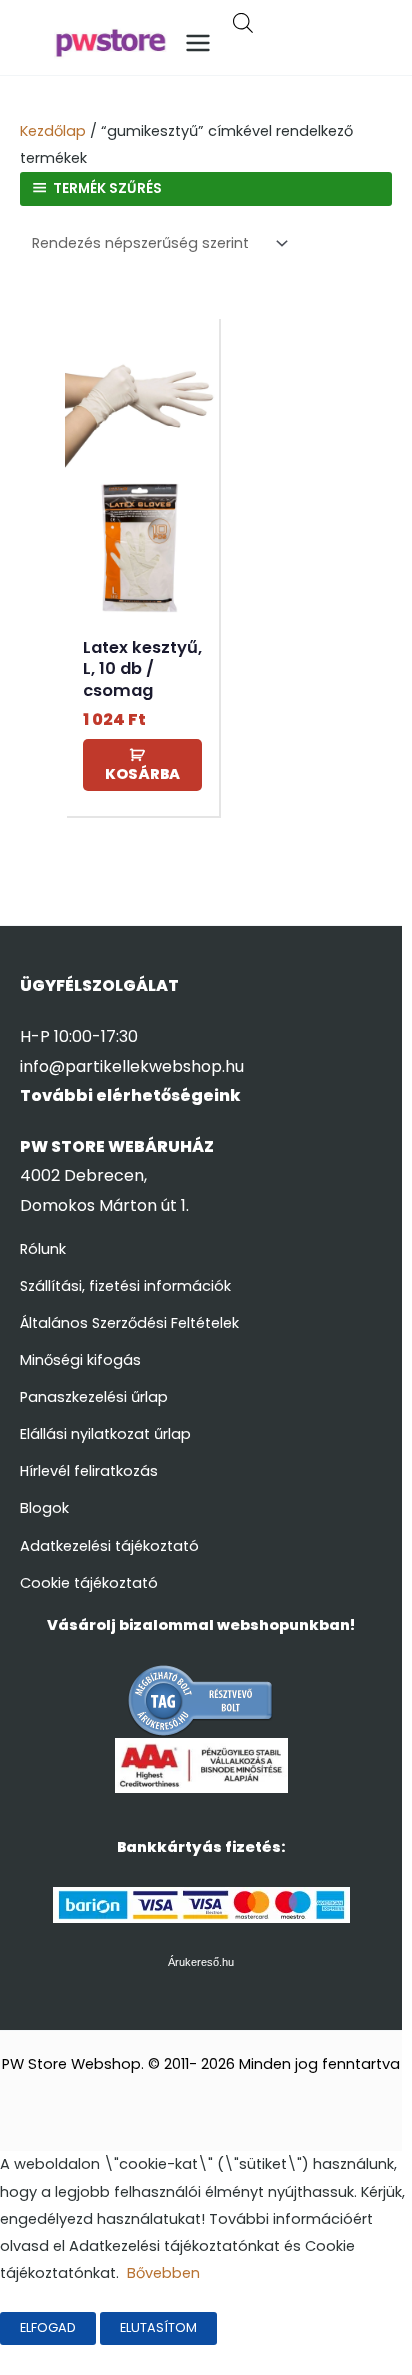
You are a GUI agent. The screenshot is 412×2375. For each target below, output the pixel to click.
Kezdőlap (53, 131)
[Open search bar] (243, 25)
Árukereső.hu (201, 1962)
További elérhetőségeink (130, 1095)
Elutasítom (158, 2327)
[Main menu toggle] (198, 43)
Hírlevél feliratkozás (89, 1471)
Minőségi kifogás (80, 1360)
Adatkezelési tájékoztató (109, 1546)
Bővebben (163, 2273)
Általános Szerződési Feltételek (129, 1323)
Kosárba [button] (142, 774)
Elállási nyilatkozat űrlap (105, 1434)
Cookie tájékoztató (89, 1583)
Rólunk (43, 1249)
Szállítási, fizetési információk (125, 1286)
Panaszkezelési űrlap (94, 1397)
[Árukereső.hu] (201, 1700)
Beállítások (281, 2327)
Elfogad (48, 2327)
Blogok (44, 1508)
